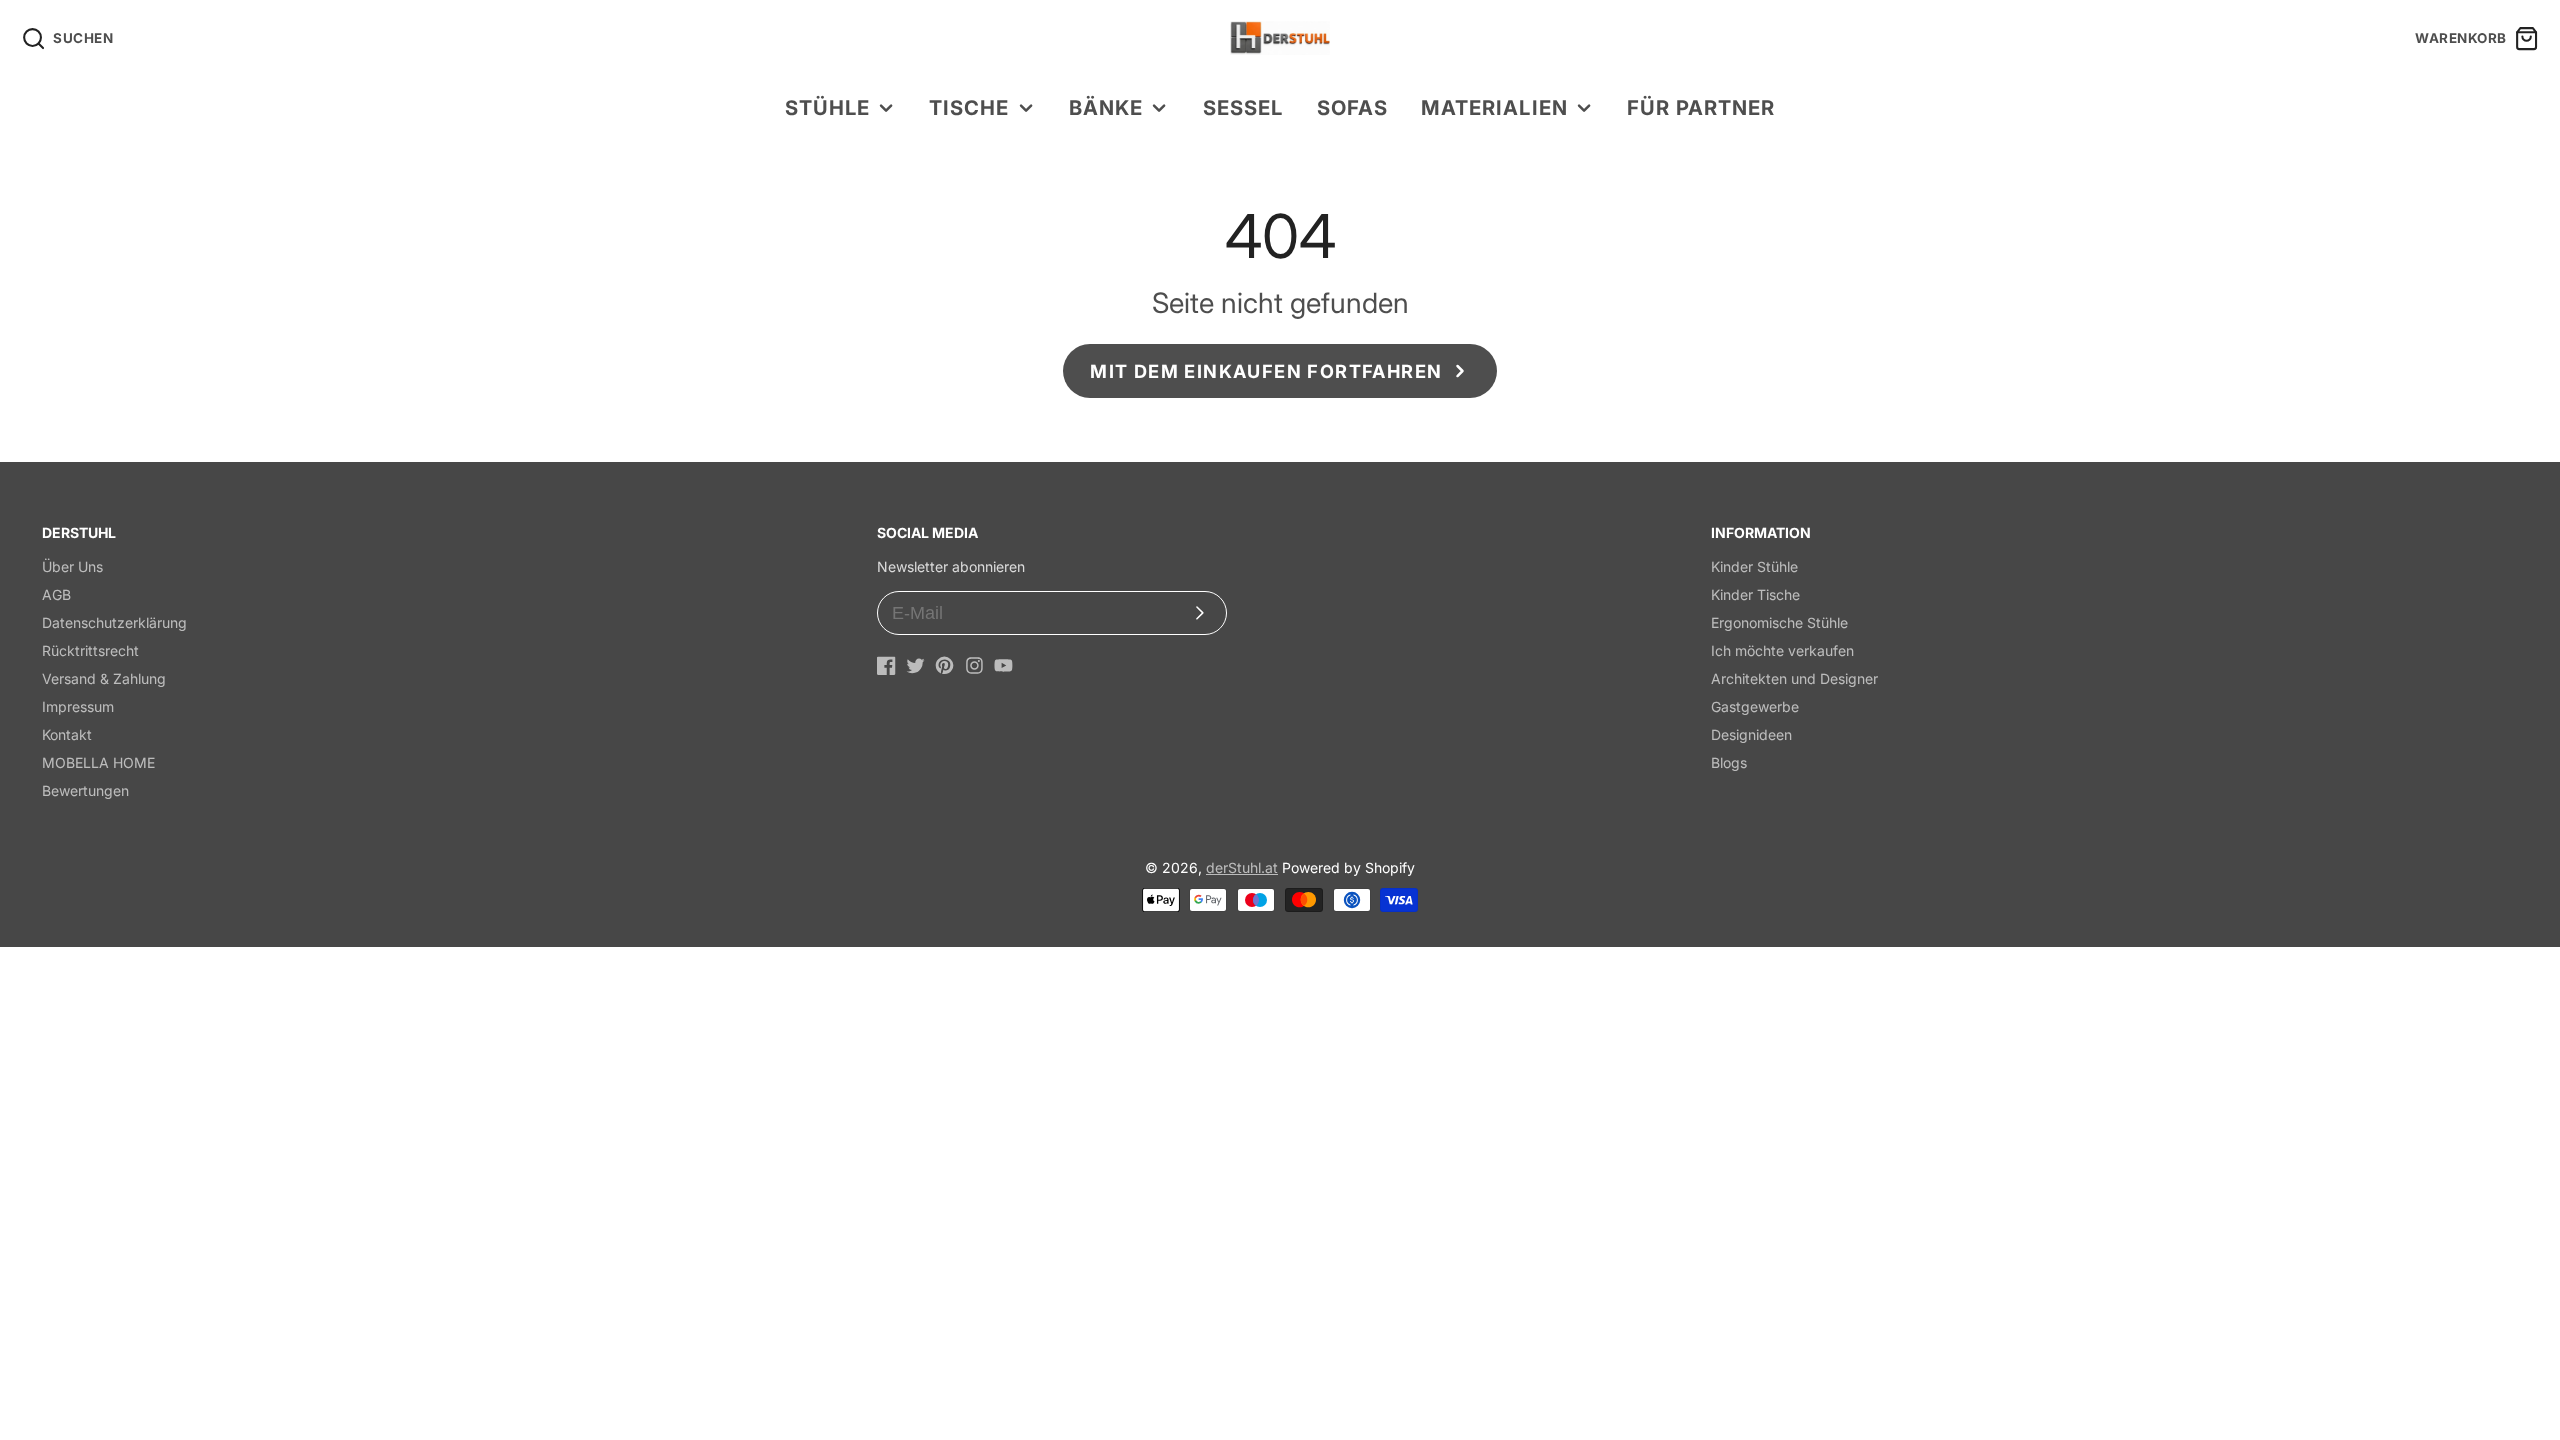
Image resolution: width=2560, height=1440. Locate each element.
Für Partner (1701, 107)
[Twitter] (915, 665)
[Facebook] (886, 665)
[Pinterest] (944, 665)
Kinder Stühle (1754, 566)
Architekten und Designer (1794, 678)
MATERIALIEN (1494, 107)
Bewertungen (85, 790)
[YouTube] (1003, 665)
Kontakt (67, 734)
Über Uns (72, 566)
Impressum (78, 706)
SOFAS (1352, 107)
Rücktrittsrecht (90, 650)
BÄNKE (1106, 107)
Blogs (1729, 762)
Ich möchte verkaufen (1782, 650)
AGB (56, 594)
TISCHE (969, 107)
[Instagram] (974, 665)
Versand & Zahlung (104, 678)
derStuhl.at (1242, 867)
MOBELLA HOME (98, 762)
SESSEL (1243, 107)
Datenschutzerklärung (114, 622)
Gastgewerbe (1755, 706)
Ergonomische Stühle (1779, 622)
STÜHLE (827, 107)
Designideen (1751, 734)
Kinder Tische (1755, 594)
